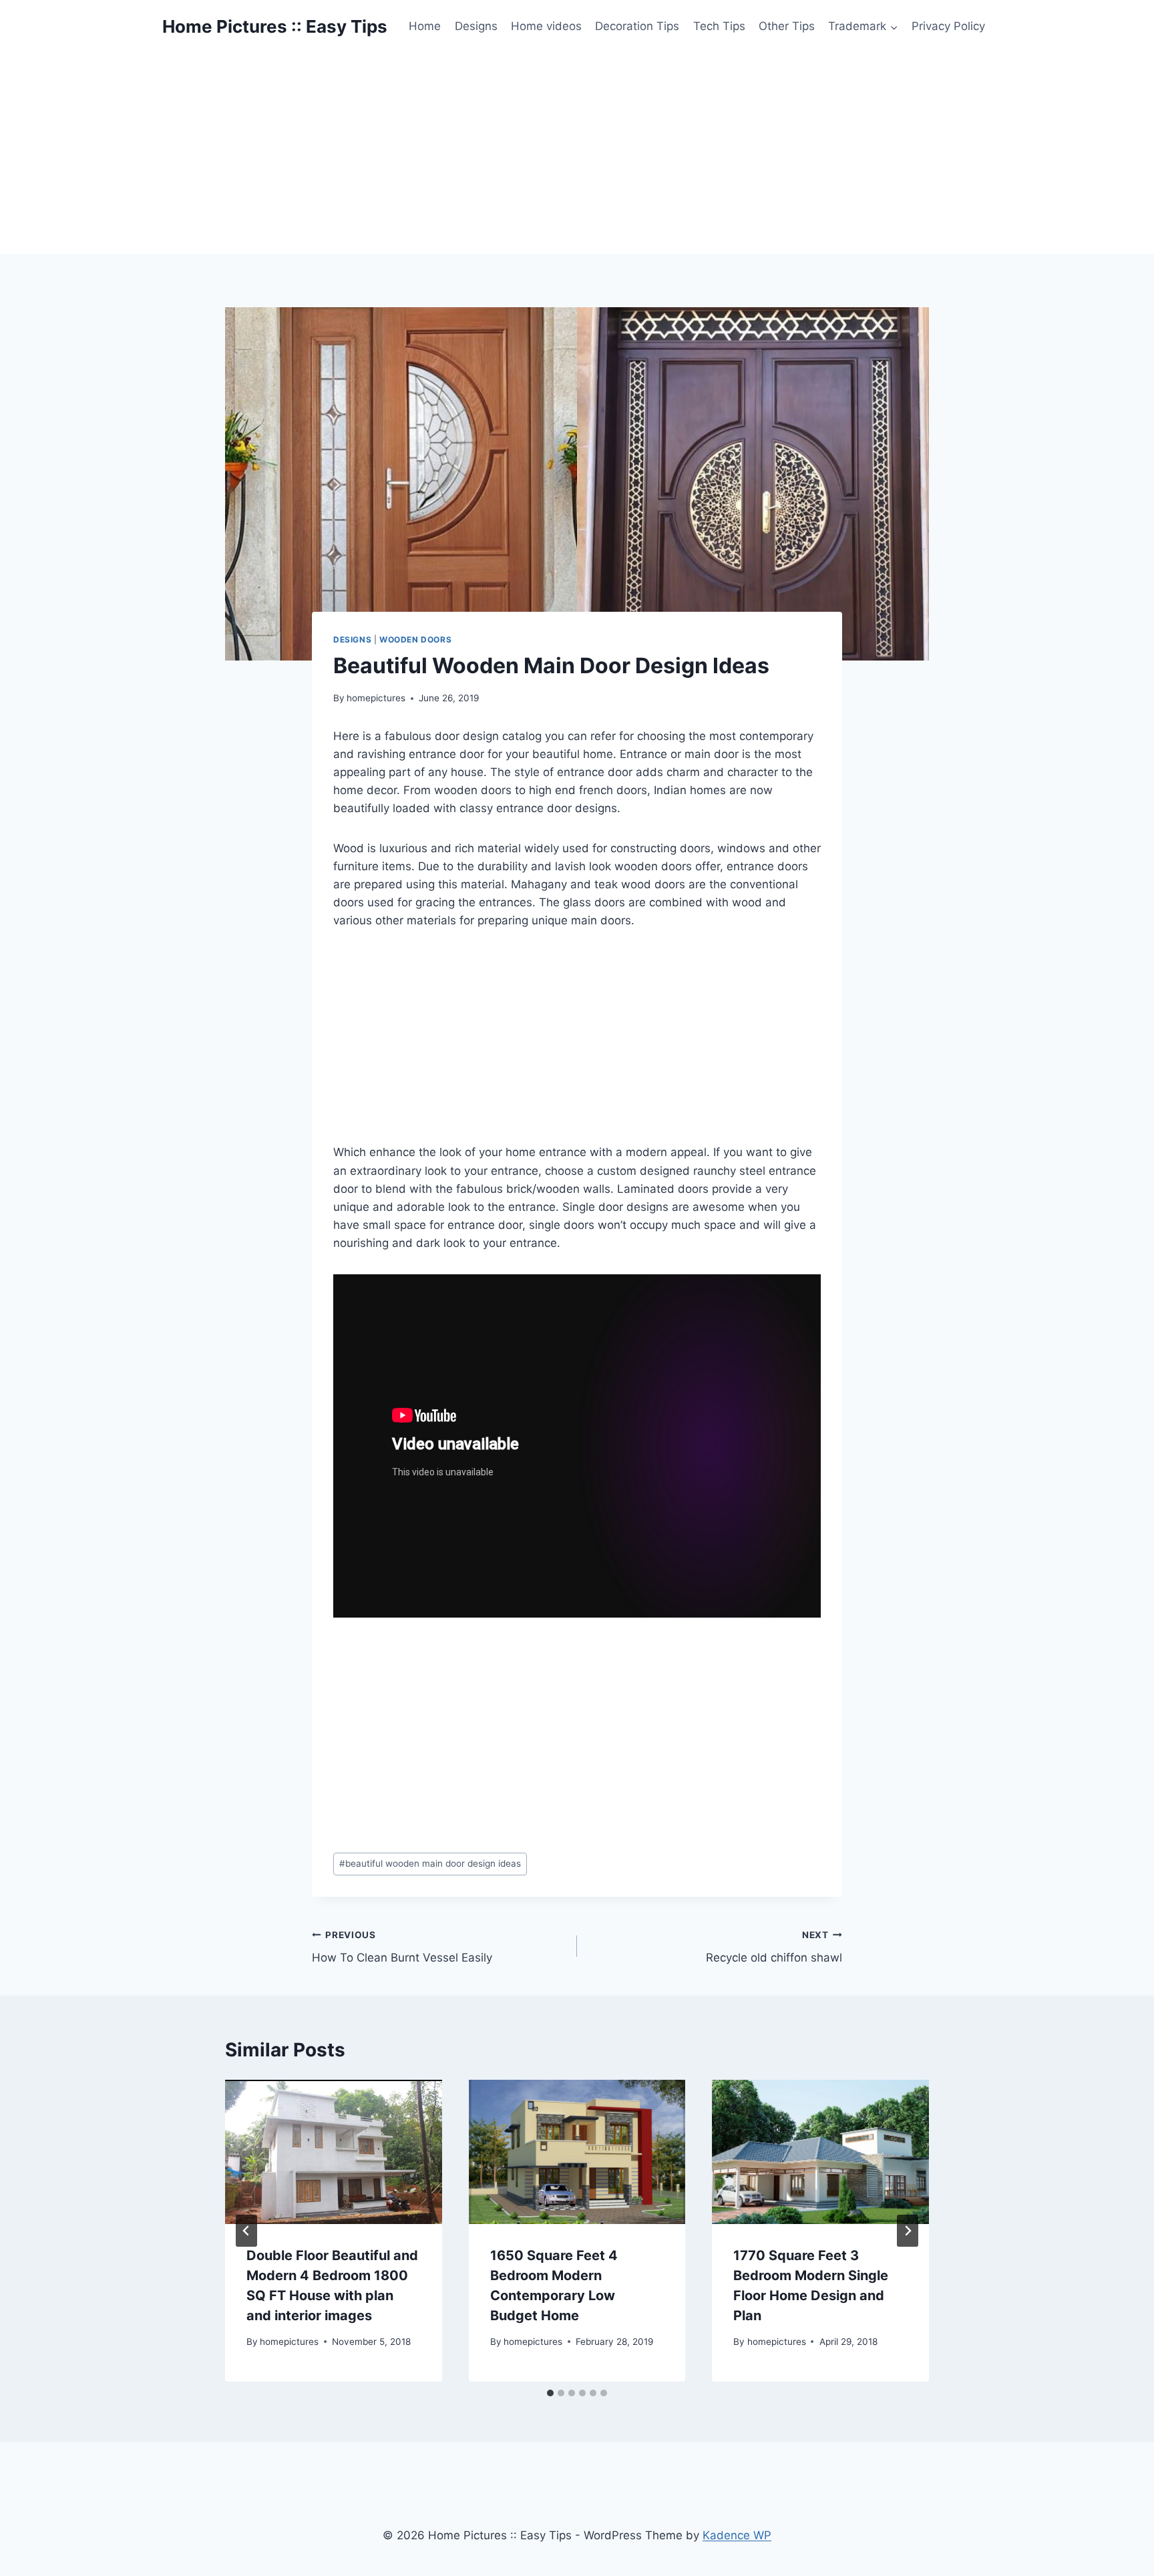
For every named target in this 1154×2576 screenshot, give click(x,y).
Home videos (546, 26)
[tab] (550, 2393)
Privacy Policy (948, 26)
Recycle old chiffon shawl (774, 1947)
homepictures (376, 698)
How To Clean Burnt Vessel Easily (402, 1947)
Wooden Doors (415, 639)
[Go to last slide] (246, 2231)
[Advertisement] (577, 154)
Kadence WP (737, 2535)
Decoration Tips (637, 26)
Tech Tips (719, 26)
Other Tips (787, 26)
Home (425, 26)
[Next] (908, 2231)
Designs (476, 26)
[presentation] (334, 2152)
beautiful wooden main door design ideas (430, 1863)
